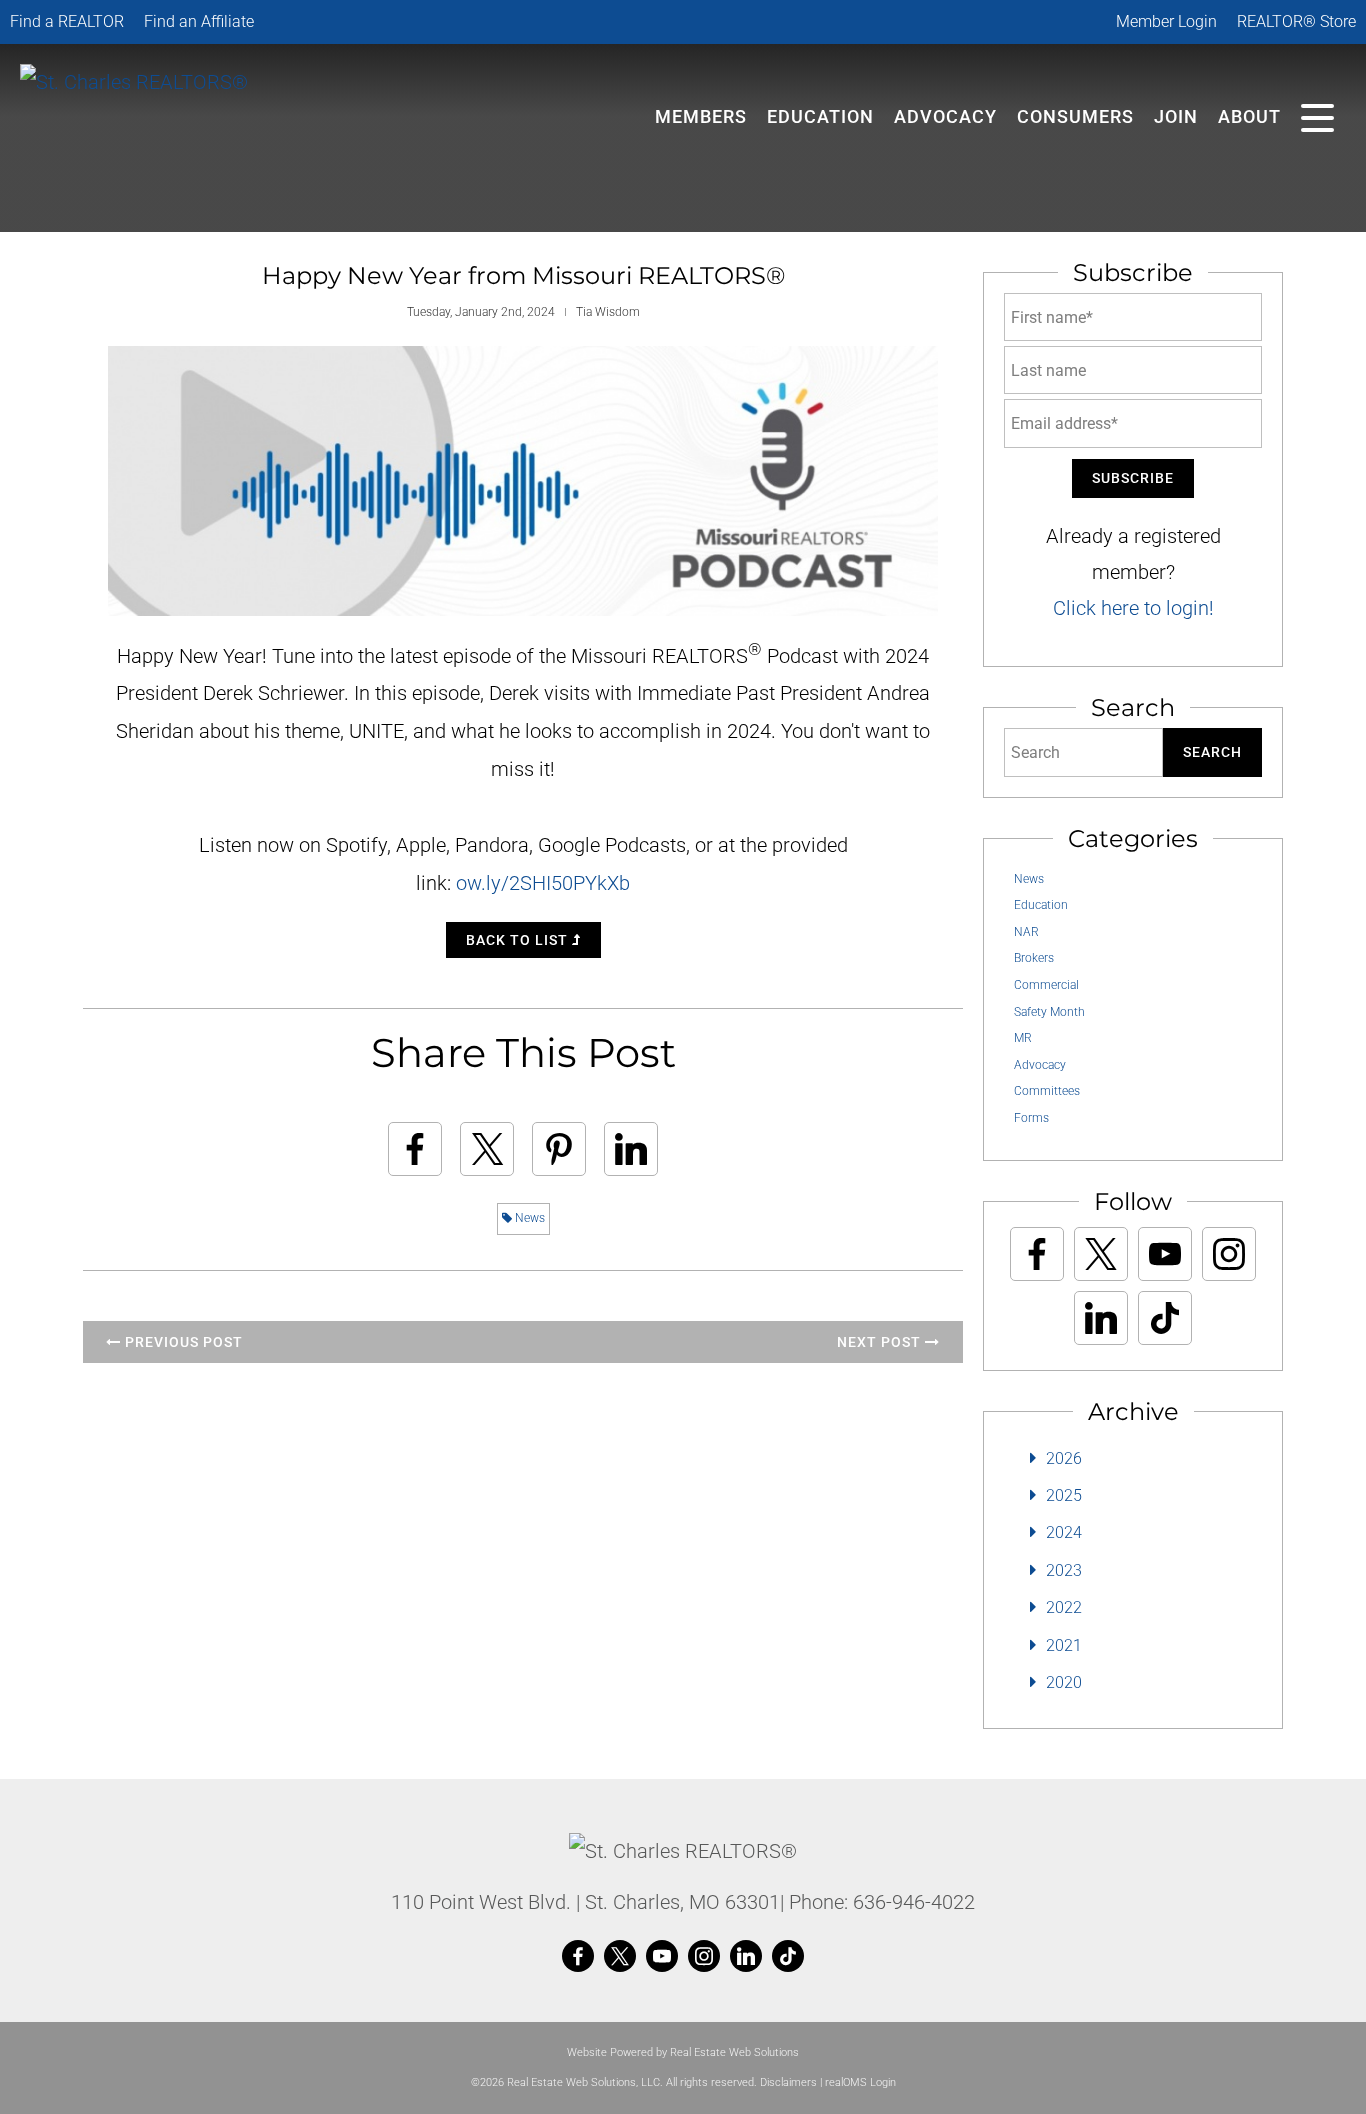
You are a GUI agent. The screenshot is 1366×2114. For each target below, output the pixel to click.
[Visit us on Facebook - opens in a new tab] (1037, 1254)
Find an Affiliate (199, 21)
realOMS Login (860, 2082)
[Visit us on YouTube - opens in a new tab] (1165, 1254)
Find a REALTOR (67, 21)
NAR (1026, 932)
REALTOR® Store (1296, 21)
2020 (1064, 1682)
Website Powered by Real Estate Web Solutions (683, 2052)
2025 (1064, 1495)
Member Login (1166, 21)
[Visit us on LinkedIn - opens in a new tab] (1101, 1318)
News (528, 1218)
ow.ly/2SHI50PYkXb (543, 883)
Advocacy (945, 116)
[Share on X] (487, 1149)
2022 (1064, 1607)
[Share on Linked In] (631, 1149)
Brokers (1034, 958)
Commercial (1046, 985)
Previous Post (182, 1342)
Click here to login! (1133, 608)
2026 (1064, 1458)
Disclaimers (788, 2082)
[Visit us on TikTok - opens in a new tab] (1165, 1318)
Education (1041, 905)
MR (1023, 1038)
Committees (1047, 1091)
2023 (1064, 1570)
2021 (1064, 1645)
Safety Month (1049, 1012)
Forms (1031, 1118)
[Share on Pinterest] (559, 1149)
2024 (1064, 1532)
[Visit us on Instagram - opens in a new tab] (1229, 1254)
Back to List (519, 940)
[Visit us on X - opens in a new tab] (1101, 1254)
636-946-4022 (914, 1902)
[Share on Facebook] (415, 1149)
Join (1176, 116)
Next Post (881, 1342)
